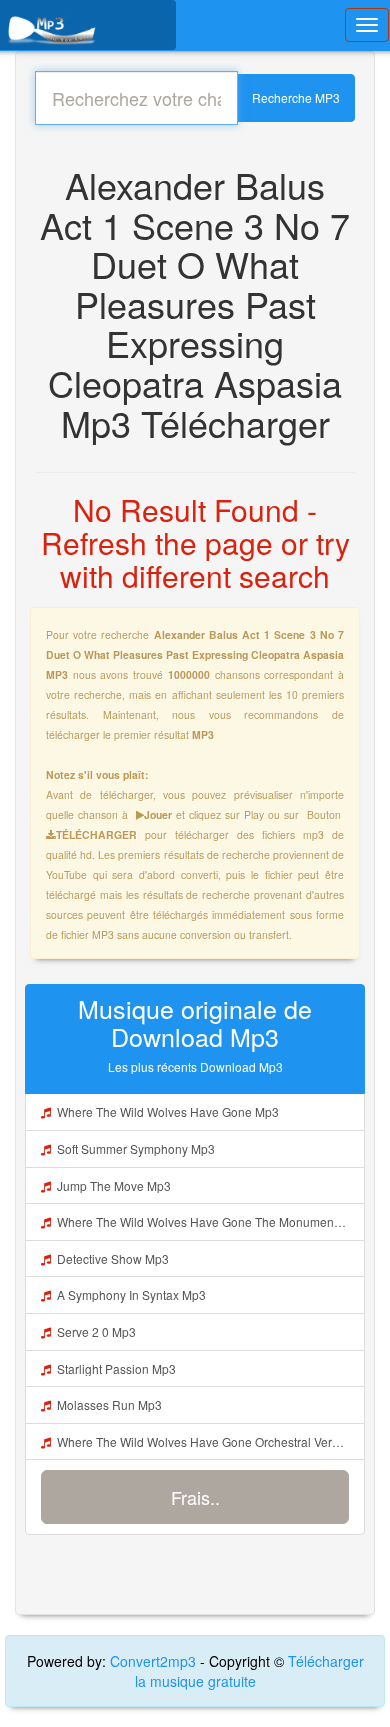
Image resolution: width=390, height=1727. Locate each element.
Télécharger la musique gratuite (249, 1671)
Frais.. (195, 1497)
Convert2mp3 (155, 1661)
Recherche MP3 (296, 97)
